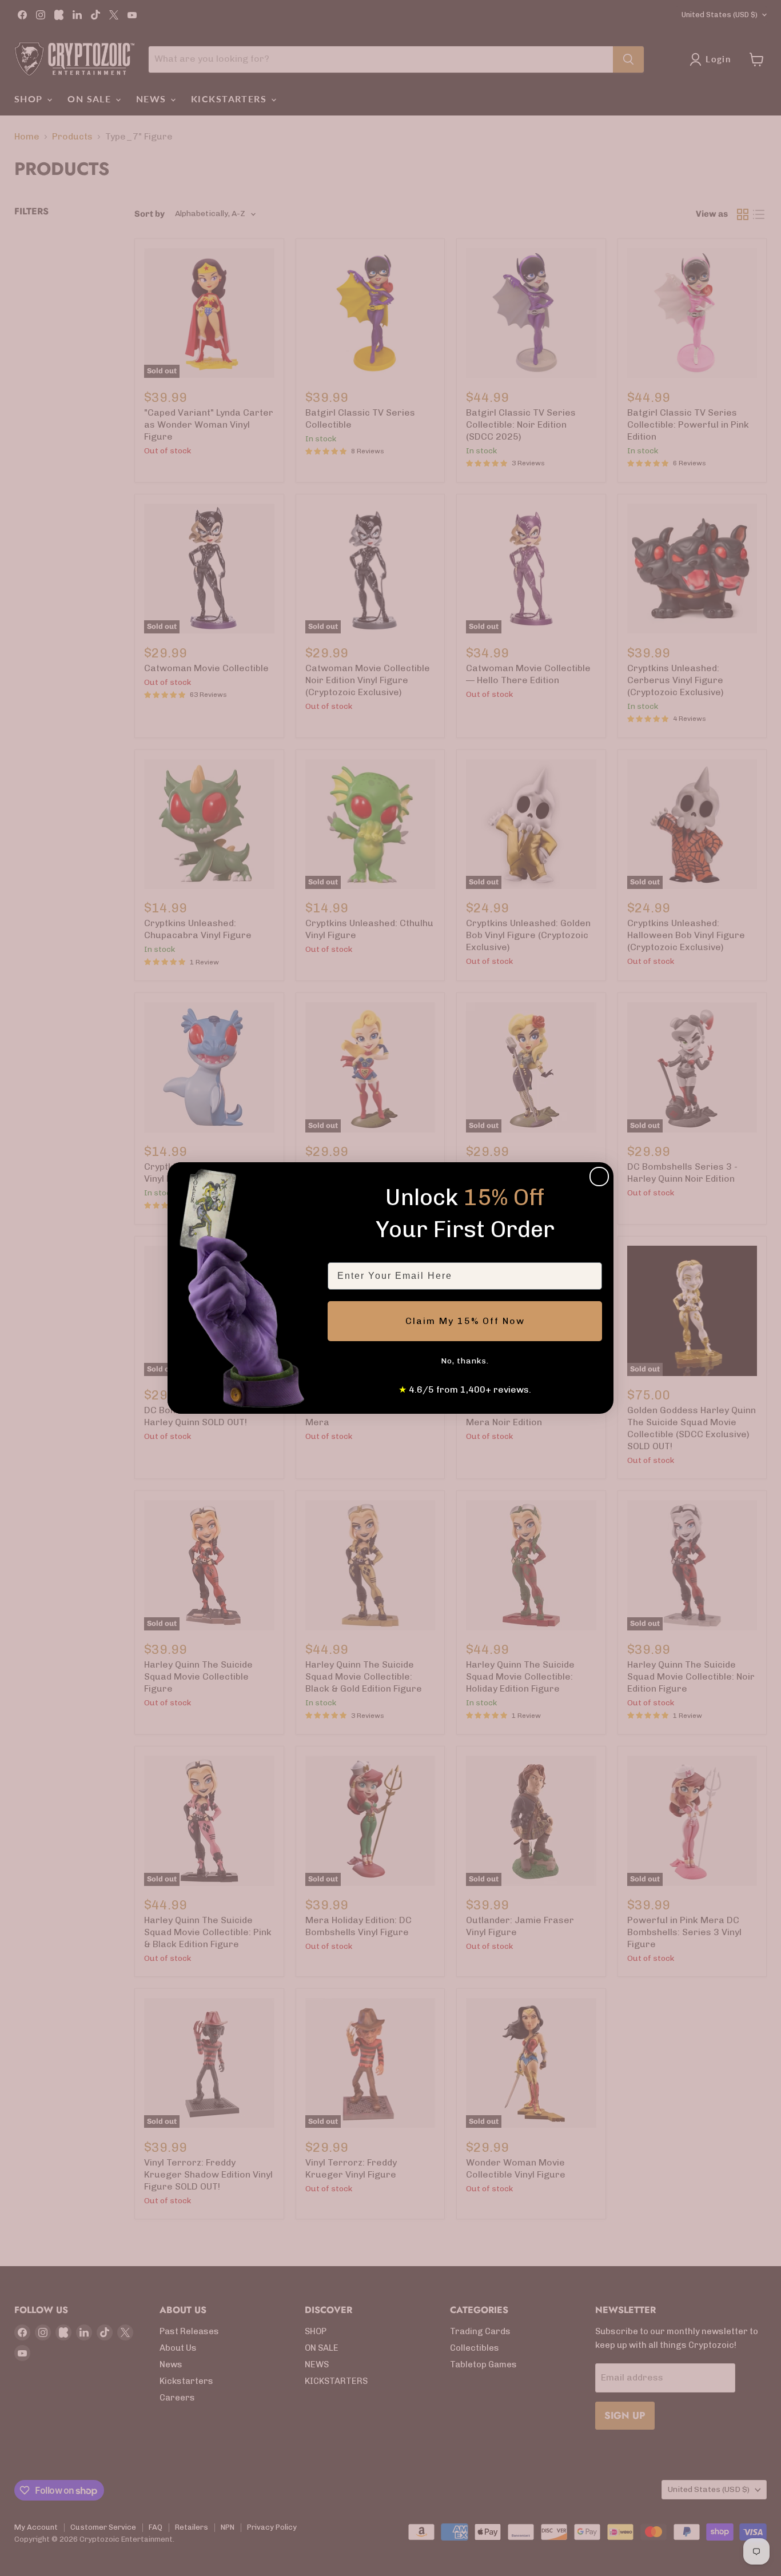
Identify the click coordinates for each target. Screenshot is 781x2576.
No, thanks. (465, 1361)
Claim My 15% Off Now (465, 1321)
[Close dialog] (599, 1177)
